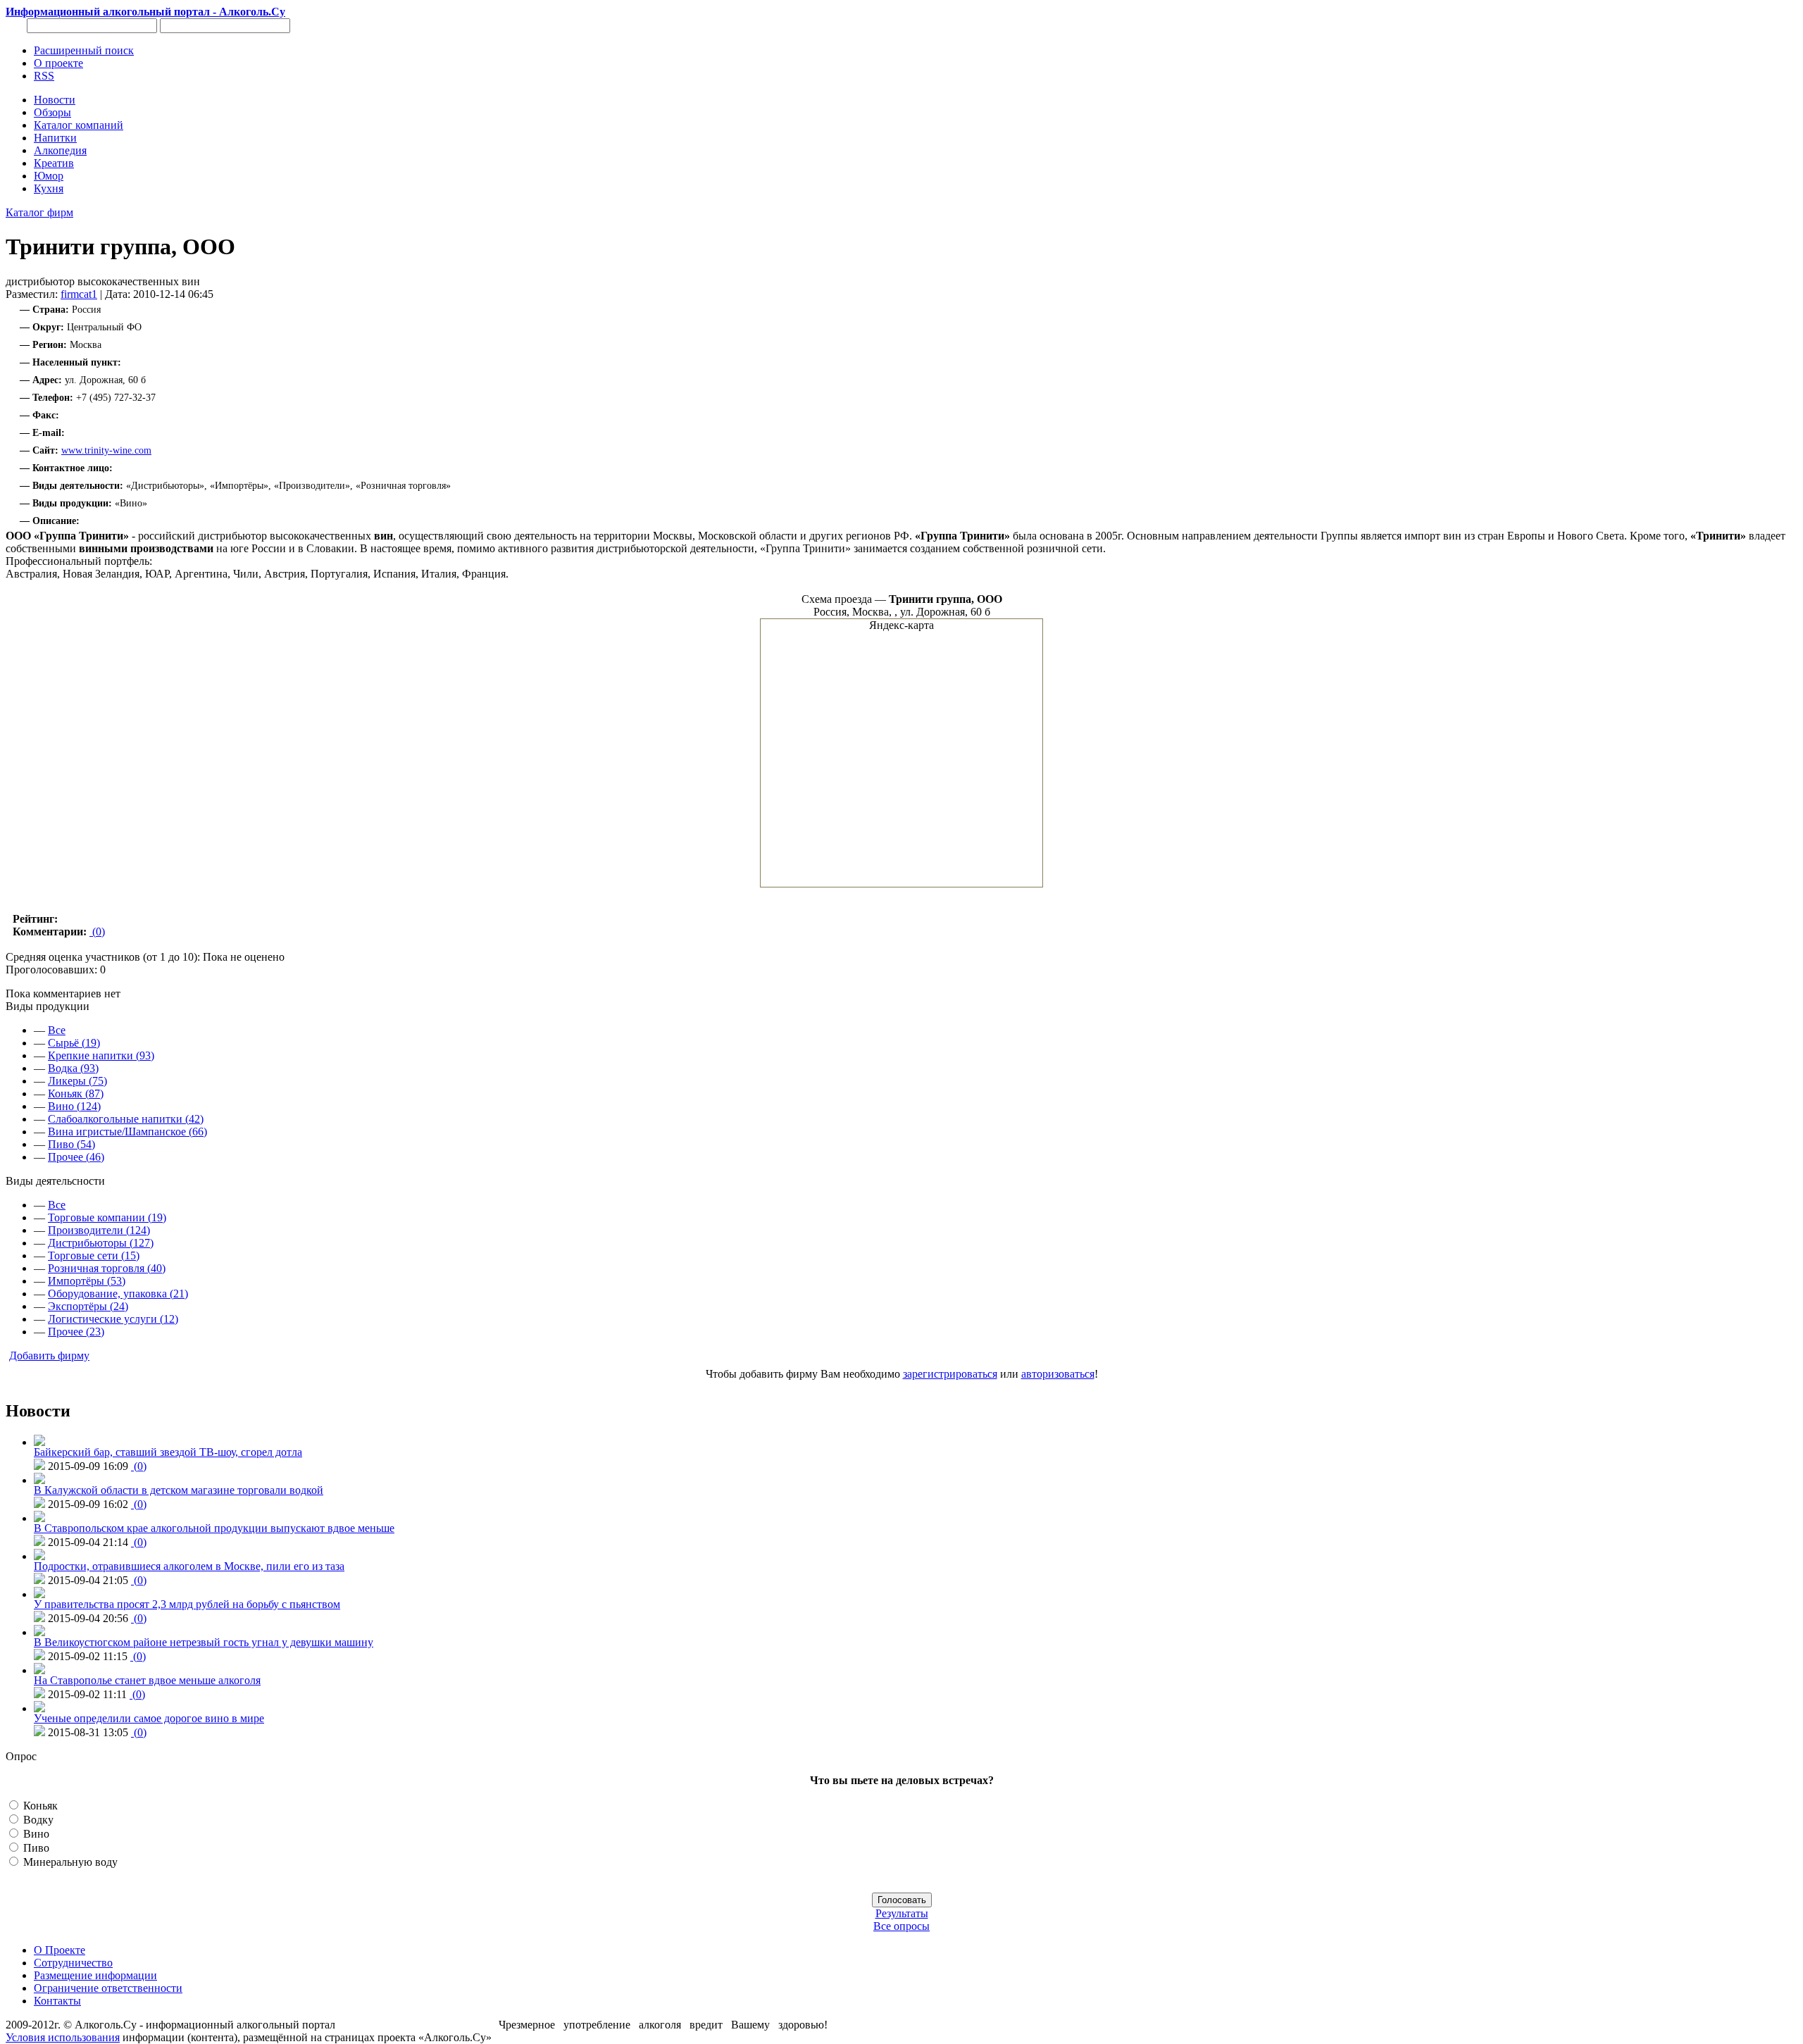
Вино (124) (74, 1106)
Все (57, 1030)
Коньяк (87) (76, 1093)
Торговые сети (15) (94, 1255)
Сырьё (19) (74, 1043)
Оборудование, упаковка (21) (118, 1294)
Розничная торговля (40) (107, 1268)
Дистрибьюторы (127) (101, 1243)
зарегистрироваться (950, 1374)
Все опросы (901, 1926)
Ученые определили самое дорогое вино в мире (149, 1718)
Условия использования (63, 2037)
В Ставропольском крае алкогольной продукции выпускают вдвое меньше (214, 1528)
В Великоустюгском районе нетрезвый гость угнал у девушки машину (204, 1642)
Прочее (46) (76, 1157)
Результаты (902, 1913)
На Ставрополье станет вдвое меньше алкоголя (147, 1680)
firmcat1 (79, 294)
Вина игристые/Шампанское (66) (127, 1132)
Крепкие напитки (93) (101, 1055)
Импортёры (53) (87, 1281)
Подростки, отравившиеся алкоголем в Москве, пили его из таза (189, 1566)
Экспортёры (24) (88, 1306)
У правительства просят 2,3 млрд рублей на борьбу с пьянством (187, 1604)
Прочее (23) (76, 1332)
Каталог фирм (39, 212)
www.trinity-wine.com (106, 450)
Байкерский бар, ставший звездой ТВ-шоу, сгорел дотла (168, 1452)
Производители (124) (99, 1230)
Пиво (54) (71, 1144)
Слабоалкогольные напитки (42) (126, 1119)
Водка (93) (73, 1068)
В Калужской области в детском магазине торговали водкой (179, 1490)
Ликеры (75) (77, 1081)
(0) (97, 931)
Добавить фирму (49, 1356)
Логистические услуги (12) (113, 1319)
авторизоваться (1058, 1374)
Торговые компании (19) (107, 1217)
